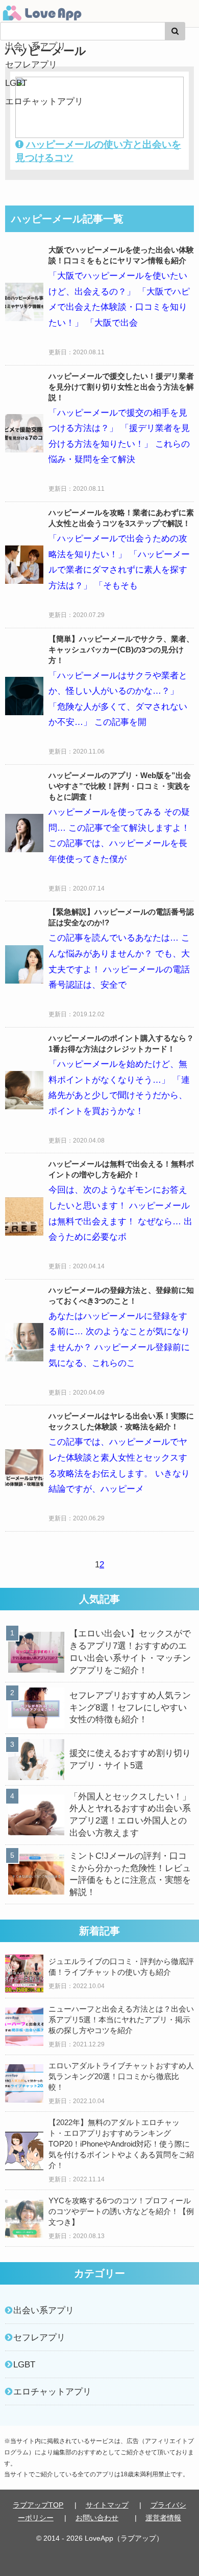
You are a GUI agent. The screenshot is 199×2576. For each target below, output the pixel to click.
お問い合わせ (97, 2518)
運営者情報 (163, 2518)
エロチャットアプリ (44, 101)
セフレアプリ (31, 65)
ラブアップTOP (38, 2505)
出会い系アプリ (35, 46)
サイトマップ (107, 2505)
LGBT (16, 83)
